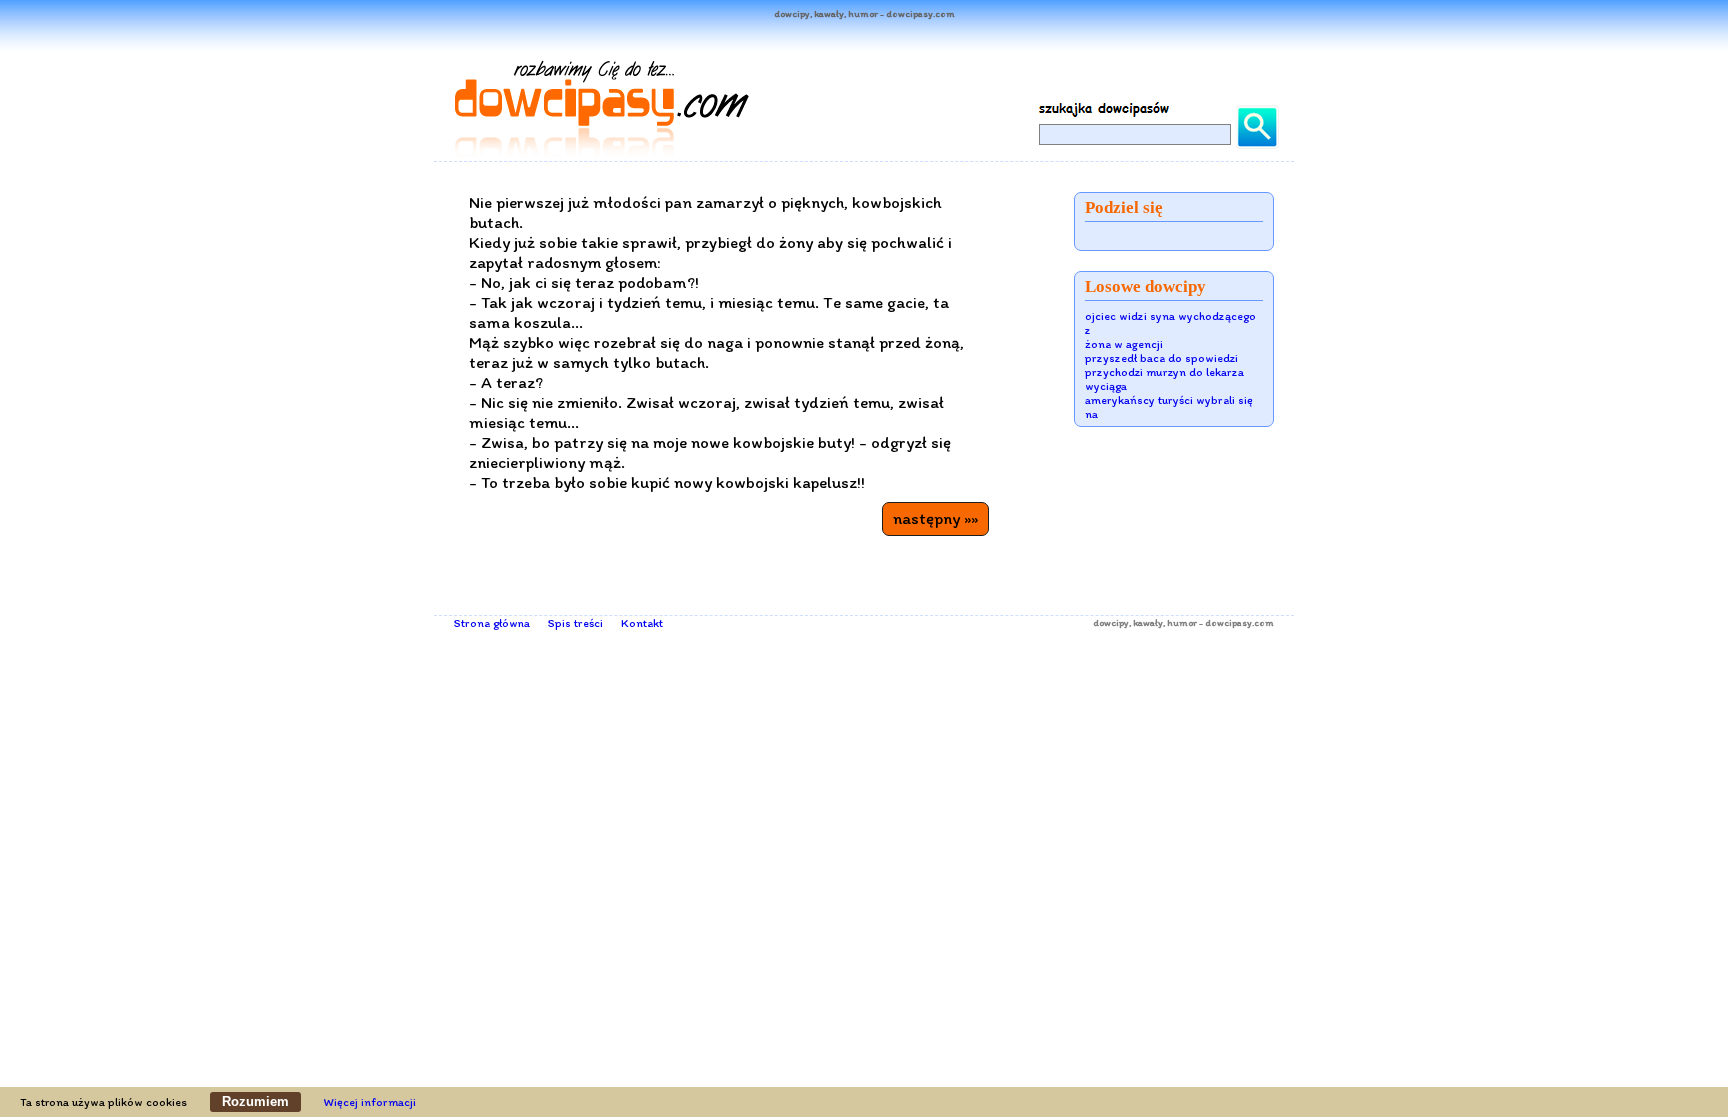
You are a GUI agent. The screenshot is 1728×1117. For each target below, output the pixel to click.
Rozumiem (255, 1101)
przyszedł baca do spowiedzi (1161, 358)
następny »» (935, 518)
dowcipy (1111, 622)
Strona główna (492, 623)
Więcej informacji (370, 1102)
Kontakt (642, 623)
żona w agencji (1124, 344)
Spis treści (575, 623)
